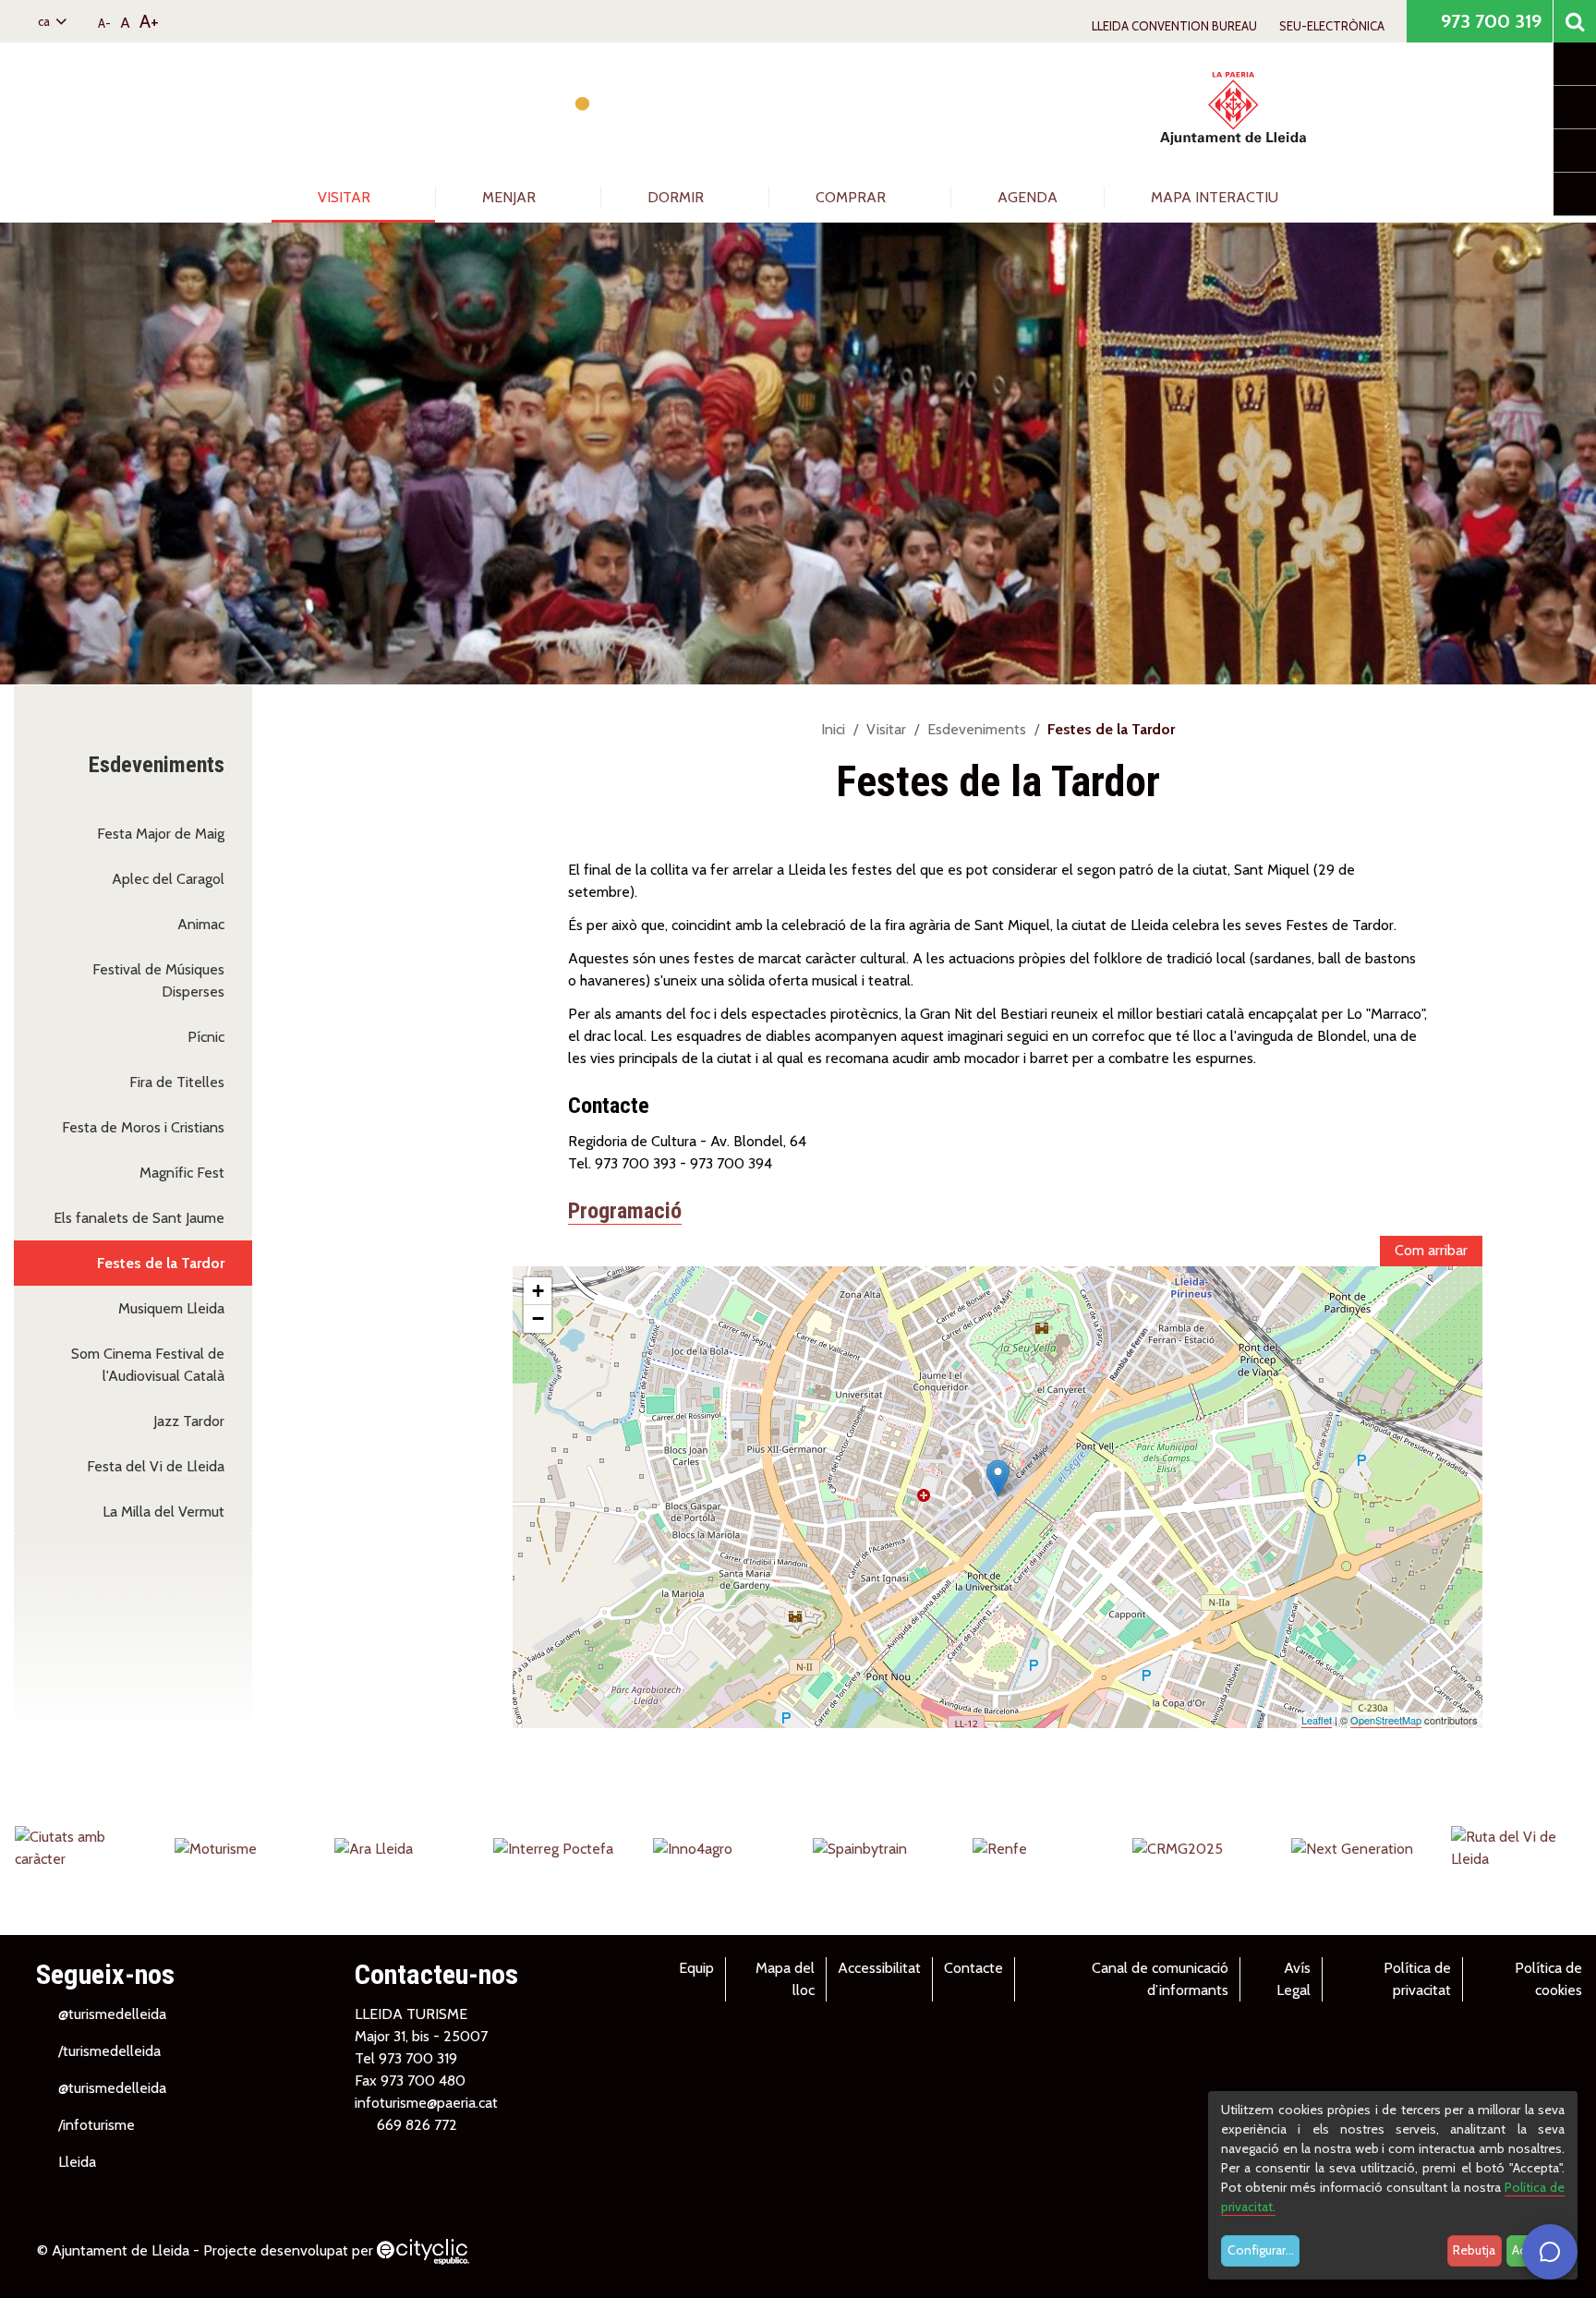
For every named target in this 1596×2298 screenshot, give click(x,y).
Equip (696, 1968)
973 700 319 (1489, 21)
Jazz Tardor (189, 1421)
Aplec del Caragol (168, 879)
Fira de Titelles (177, 1082)
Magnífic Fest (182, 1173)
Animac (201, 924)
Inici (833, 729)
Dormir (677, 197)
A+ (149, 21)
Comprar (852, 197)
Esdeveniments (977, 729)
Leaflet (1317, 1720)
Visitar (346, 197)
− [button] (538, 1318)
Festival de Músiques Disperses (158, 980)
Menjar (511, 197)
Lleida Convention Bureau (1174, 26)
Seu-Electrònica (1332, 26)
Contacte (973, 1968)
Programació (625, 1211)
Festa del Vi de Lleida (156, 1466)
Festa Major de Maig (161, 834)
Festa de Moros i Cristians (143, 1127)
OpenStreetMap (1386, 1720)
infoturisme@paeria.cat (426, 2103)
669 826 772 (417, 2125)
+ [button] (538, 1291)
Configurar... (1261, 2250)
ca (45, 21)
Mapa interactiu (1215, 197)
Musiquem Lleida (171, 1308)
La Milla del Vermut (163, 1512)
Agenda (1028, 197)
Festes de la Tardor (161, 1263)
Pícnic (206, 1037)
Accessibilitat (879, 1968)
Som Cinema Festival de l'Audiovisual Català (148, 1365)
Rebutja (1474, 2250)
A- (104, 23)
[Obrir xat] (1550, 2252)
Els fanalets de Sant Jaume (139, 1218)
